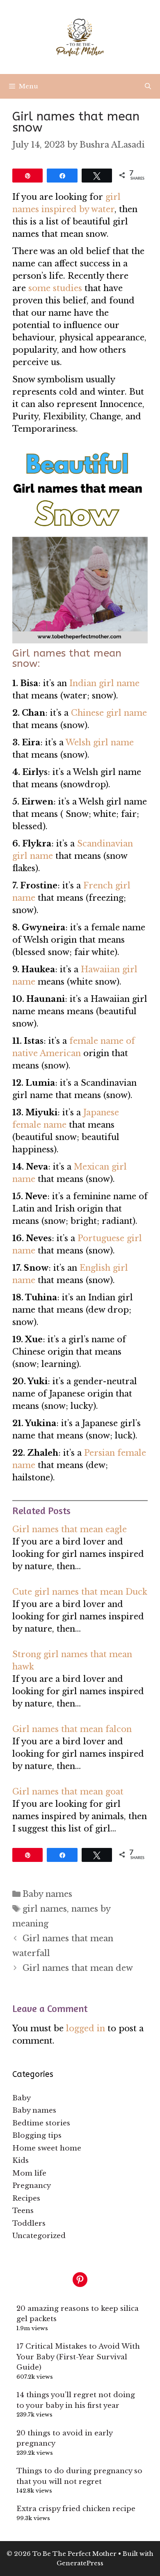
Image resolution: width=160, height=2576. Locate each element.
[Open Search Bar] (148, 86)
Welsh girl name (100, 742)
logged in (86, 2028)
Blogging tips (37, 2135)
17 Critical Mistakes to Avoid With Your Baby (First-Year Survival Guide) (78, 2357)
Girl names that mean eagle (70, 1529)
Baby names (47, 1894)
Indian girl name (104, 683)
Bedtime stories (41, 2123)
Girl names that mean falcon (72, 1729)
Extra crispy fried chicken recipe (76, 2509)
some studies (55, 288)
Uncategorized (39, 2236)
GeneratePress (80, 2563)
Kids (21, 2161)
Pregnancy (32, 2186)
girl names (45, 1909)
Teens (23, 2211)
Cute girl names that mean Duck (80, 1592)
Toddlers (29, 2223)
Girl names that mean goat (68, 1792)
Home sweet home (47, 2148)
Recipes (26, 2198)
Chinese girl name (109, 713)
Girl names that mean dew (78, 1968)
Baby (22, 2098)
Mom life (29, 2173)
